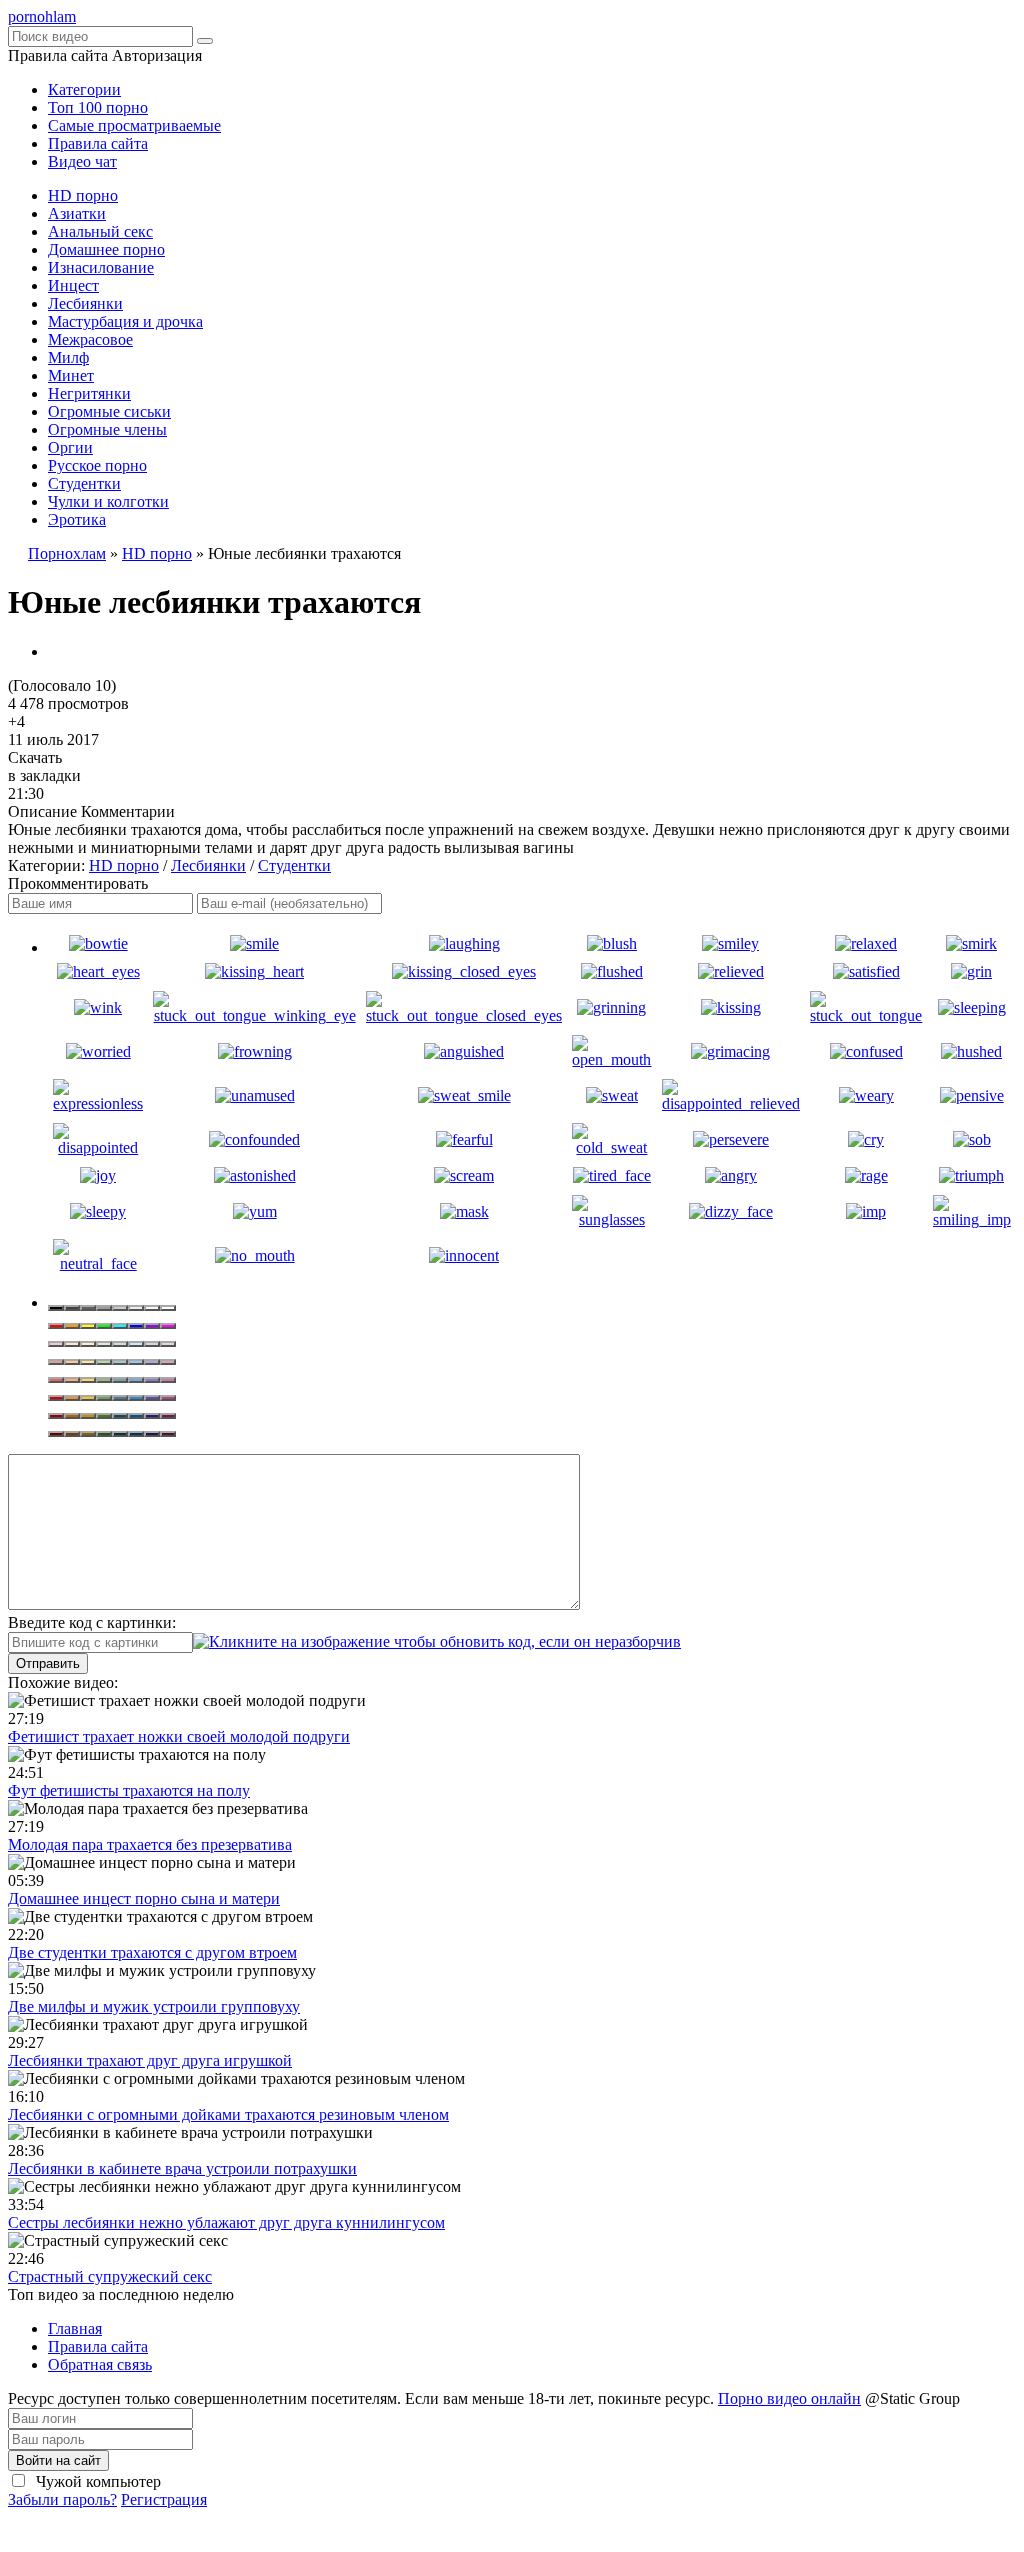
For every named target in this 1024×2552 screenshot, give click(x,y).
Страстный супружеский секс (110, 2276)
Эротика (77, 519)
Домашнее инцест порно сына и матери (144, 1898)
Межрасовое (90, 339)
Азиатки (77, 213)
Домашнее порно (106, 249)
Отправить (48, 1663)
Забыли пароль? (62, 2499)
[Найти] (205, 41)
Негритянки (89, 393)
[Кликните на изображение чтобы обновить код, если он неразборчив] (437, 1641)
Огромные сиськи (109, 411)
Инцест (73, 285)
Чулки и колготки (108, 501)
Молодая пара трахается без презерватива (150, 1844)
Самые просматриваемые (134, 125)
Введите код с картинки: (92, 1622)
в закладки (44, 775)
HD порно (83, 195)
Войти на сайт (58, 2460)
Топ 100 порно (98, 107)
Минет (71, 375)
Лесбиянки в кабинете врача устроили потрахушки (182, 2168)
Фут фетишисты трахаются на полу (129, 1790)
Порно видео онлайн (789, 2398)
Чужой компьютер (96, 2481)
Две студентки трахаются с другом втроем (152, 1952)
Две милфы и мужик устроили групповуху (154, 2006)
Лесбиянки (85, 303)
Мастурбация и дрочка (125, 321)
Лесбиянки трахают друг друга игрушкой (150, 2060)
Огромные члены (107, 429)
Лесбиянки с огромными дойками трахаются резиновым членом (228, 2114)
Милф (68, 357)
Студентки (84, 483)
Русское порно (97, 465)
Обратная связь (100, 2364)
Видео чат (82, 161)
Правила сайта (98, 143)
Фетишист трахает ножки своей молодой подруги (179, 1736)
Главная (75, 2328)
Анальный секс (100, 231)
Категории (84, 89)
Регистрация (164, 2499)
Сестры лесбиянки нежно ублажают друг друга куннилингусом (226, 2222)
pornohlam (42, 16)
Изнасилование (101, 267)
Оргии (70, 447)
